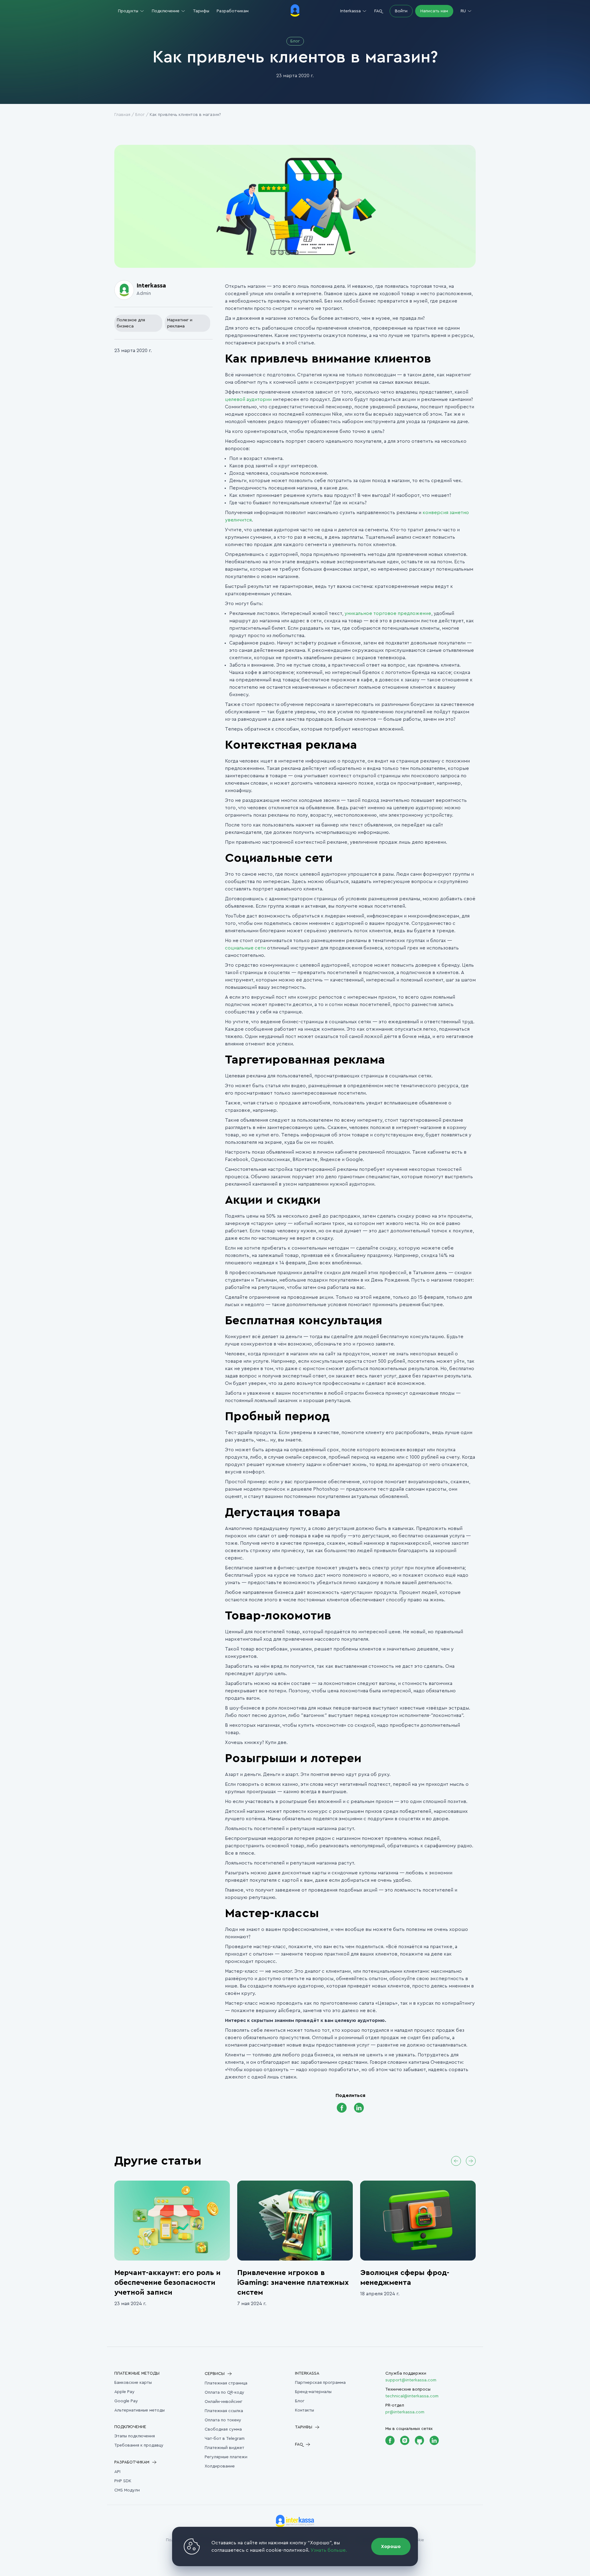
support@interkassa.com (411, 2380)
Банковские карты (133, 2383)
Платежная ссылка (224, 2411)
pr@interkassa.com (405, 2412)
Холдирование (220, 2466)
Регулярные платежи (226, 2457)
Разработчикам (233, 11)
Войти (401, 11)
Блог (140, 115)
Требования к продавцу (139, 2445)
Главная (122, 115)
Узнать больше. (329, 2550)
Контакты (305, 2410)
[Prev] (456, 2161)
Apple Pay (124, 2392)
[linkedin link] (359, 2108)
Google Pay (126, 2401)
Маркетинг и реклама (180, 323)
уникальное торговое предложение (388, 613)
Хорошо (391, 2546)
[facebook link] (342, 2108)
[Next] (471, 2161)
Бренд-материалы (313, 2392)
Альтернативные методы (140, 2410)
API (117, 2472)
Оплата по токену (223, 2420)
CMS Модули (127, 2490)
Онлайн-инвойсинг (224, 2402)
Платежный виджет (224, 2448)
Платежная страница (226, 2383)
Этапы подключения (135, 2436)
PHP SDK (123, 2481)
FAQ (378, 11)
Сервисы (215, 2374)
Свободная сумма (223, 2429)
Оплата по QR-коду (224, 2392)
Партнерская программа (320, 2383)
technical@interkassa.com (412, 2396)
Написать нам (434, 11)
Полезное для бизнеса (131, 323)
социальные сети (245, 948)
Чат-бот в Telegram (225, 2439)
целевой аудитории (248, 399)
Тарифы (201, 11)
